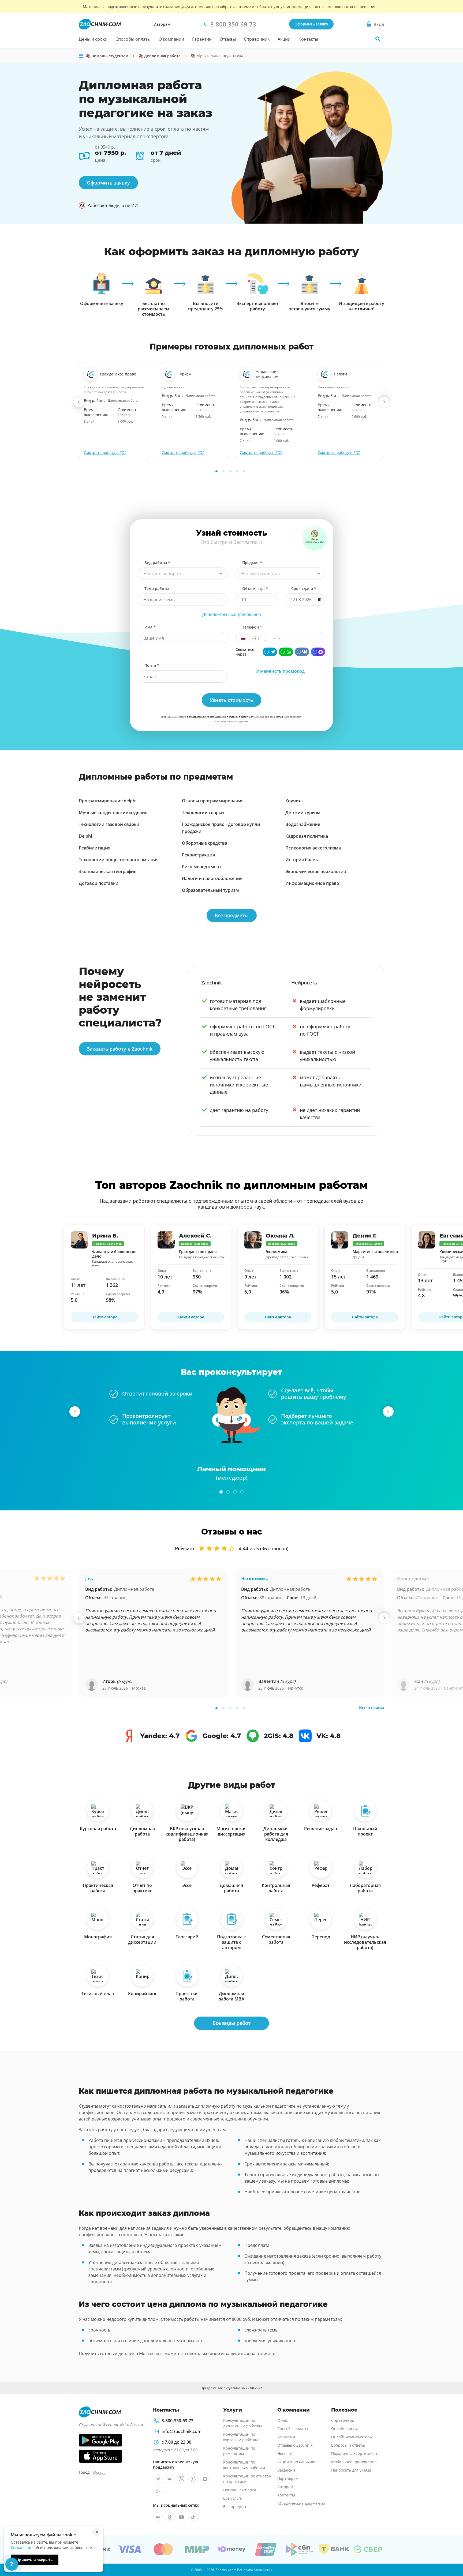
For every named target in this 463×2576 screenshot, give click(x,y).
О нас (283, 2420)
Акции (284, 39)
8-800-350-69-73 (178, 2421)
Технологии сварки (203, 813)
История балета (303, 860)
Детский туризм (303, 813)
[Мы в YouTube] (181, 2517)
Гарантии (202, 39)
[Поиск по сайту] (378, 39)
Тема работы (157, 588)
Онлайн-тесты (344, 2429)
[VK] (302, 652)
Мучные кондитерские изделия (113, 813)
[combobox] (183, 574)
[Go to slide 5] (244, 471)
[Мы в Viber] (181, 2479)
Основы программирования (213, 801)
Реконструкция (198, 855)
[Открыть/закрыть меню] (81, 56)
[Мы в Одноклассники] (170, 2517)
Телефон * (252, 627)
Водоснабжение (303, 824)
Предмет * (252, 563)
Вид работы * (157, 563)
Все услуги (233, 2498)
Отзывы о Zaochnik (295, 2445)
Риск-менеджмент (202, 867)
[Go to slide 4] (237, 471)
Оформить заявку (311, 24)
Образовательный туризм (210, 890)
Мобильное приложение (354, 2462)
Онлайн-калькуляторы (352, 2437)
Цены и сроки (93, 39)
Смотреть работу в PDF (105, 452)
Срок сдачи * (304, 588)
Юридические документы (301, 2503)
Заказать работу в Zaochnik (120, 1049)
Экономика (255, 1578)
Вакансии (286, 2470)
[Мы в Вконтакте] (170, 2479)
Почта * (152, 665)
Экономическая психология (316, 871)
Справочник (257, 39)
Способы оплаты (133, 39)
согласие (281, 717)
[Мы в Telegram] (158, 2479)
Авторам (162, 24)
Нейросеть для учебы (351, 2470)
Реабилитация (95, 848)
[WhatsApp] (286, 652)
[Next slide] (384, 402)
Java (90, 1578)
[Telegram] (270, 652)
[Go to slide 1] (216, 471)
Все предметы (232, 915)
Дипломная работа (134, 1589)
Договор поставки (99, 883)
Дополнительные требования (232, 614)
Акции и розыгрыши (296, 2462)
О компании (171, 39)
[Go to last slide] (79, 402)
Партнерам (288, 2478)
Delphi (85, 836)
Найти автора (104, 1317)
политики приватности (241, 717)
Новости (285, 2453)
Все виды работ (231, 2023)
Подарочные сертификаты (356, 2453)
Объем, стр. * (255, 588)
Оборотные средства (205, 843)
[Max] (318, 652)
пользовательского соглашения (205, 717)
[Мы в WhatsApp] (193, 2479)
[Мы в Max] (205, 2479)
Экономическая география (108, 871)
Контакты (308, 39)
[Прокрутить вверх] (451, 2554)
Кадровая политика (307, 836)
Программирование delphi (108, 801)
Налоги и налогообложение (212, 878)
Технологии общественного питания (119, 860)
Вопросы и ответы (348, 2445)
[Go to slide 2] (223, 471)
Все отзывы (372, 1708)
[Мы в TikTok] (193, 2517)
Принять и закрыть (35, 2560)
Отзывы (228, 39)
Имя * (150, 627)
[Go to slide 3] (230, 471)
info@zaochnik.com (182, 2431)
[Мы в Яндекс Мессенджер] (158, 2491)
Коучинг (294, 801)
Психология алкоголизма (313, 848)
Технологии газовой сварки (109, 824)
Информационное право (312, 883)
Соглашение (22, 2547)
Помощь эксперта (240, 2490)
